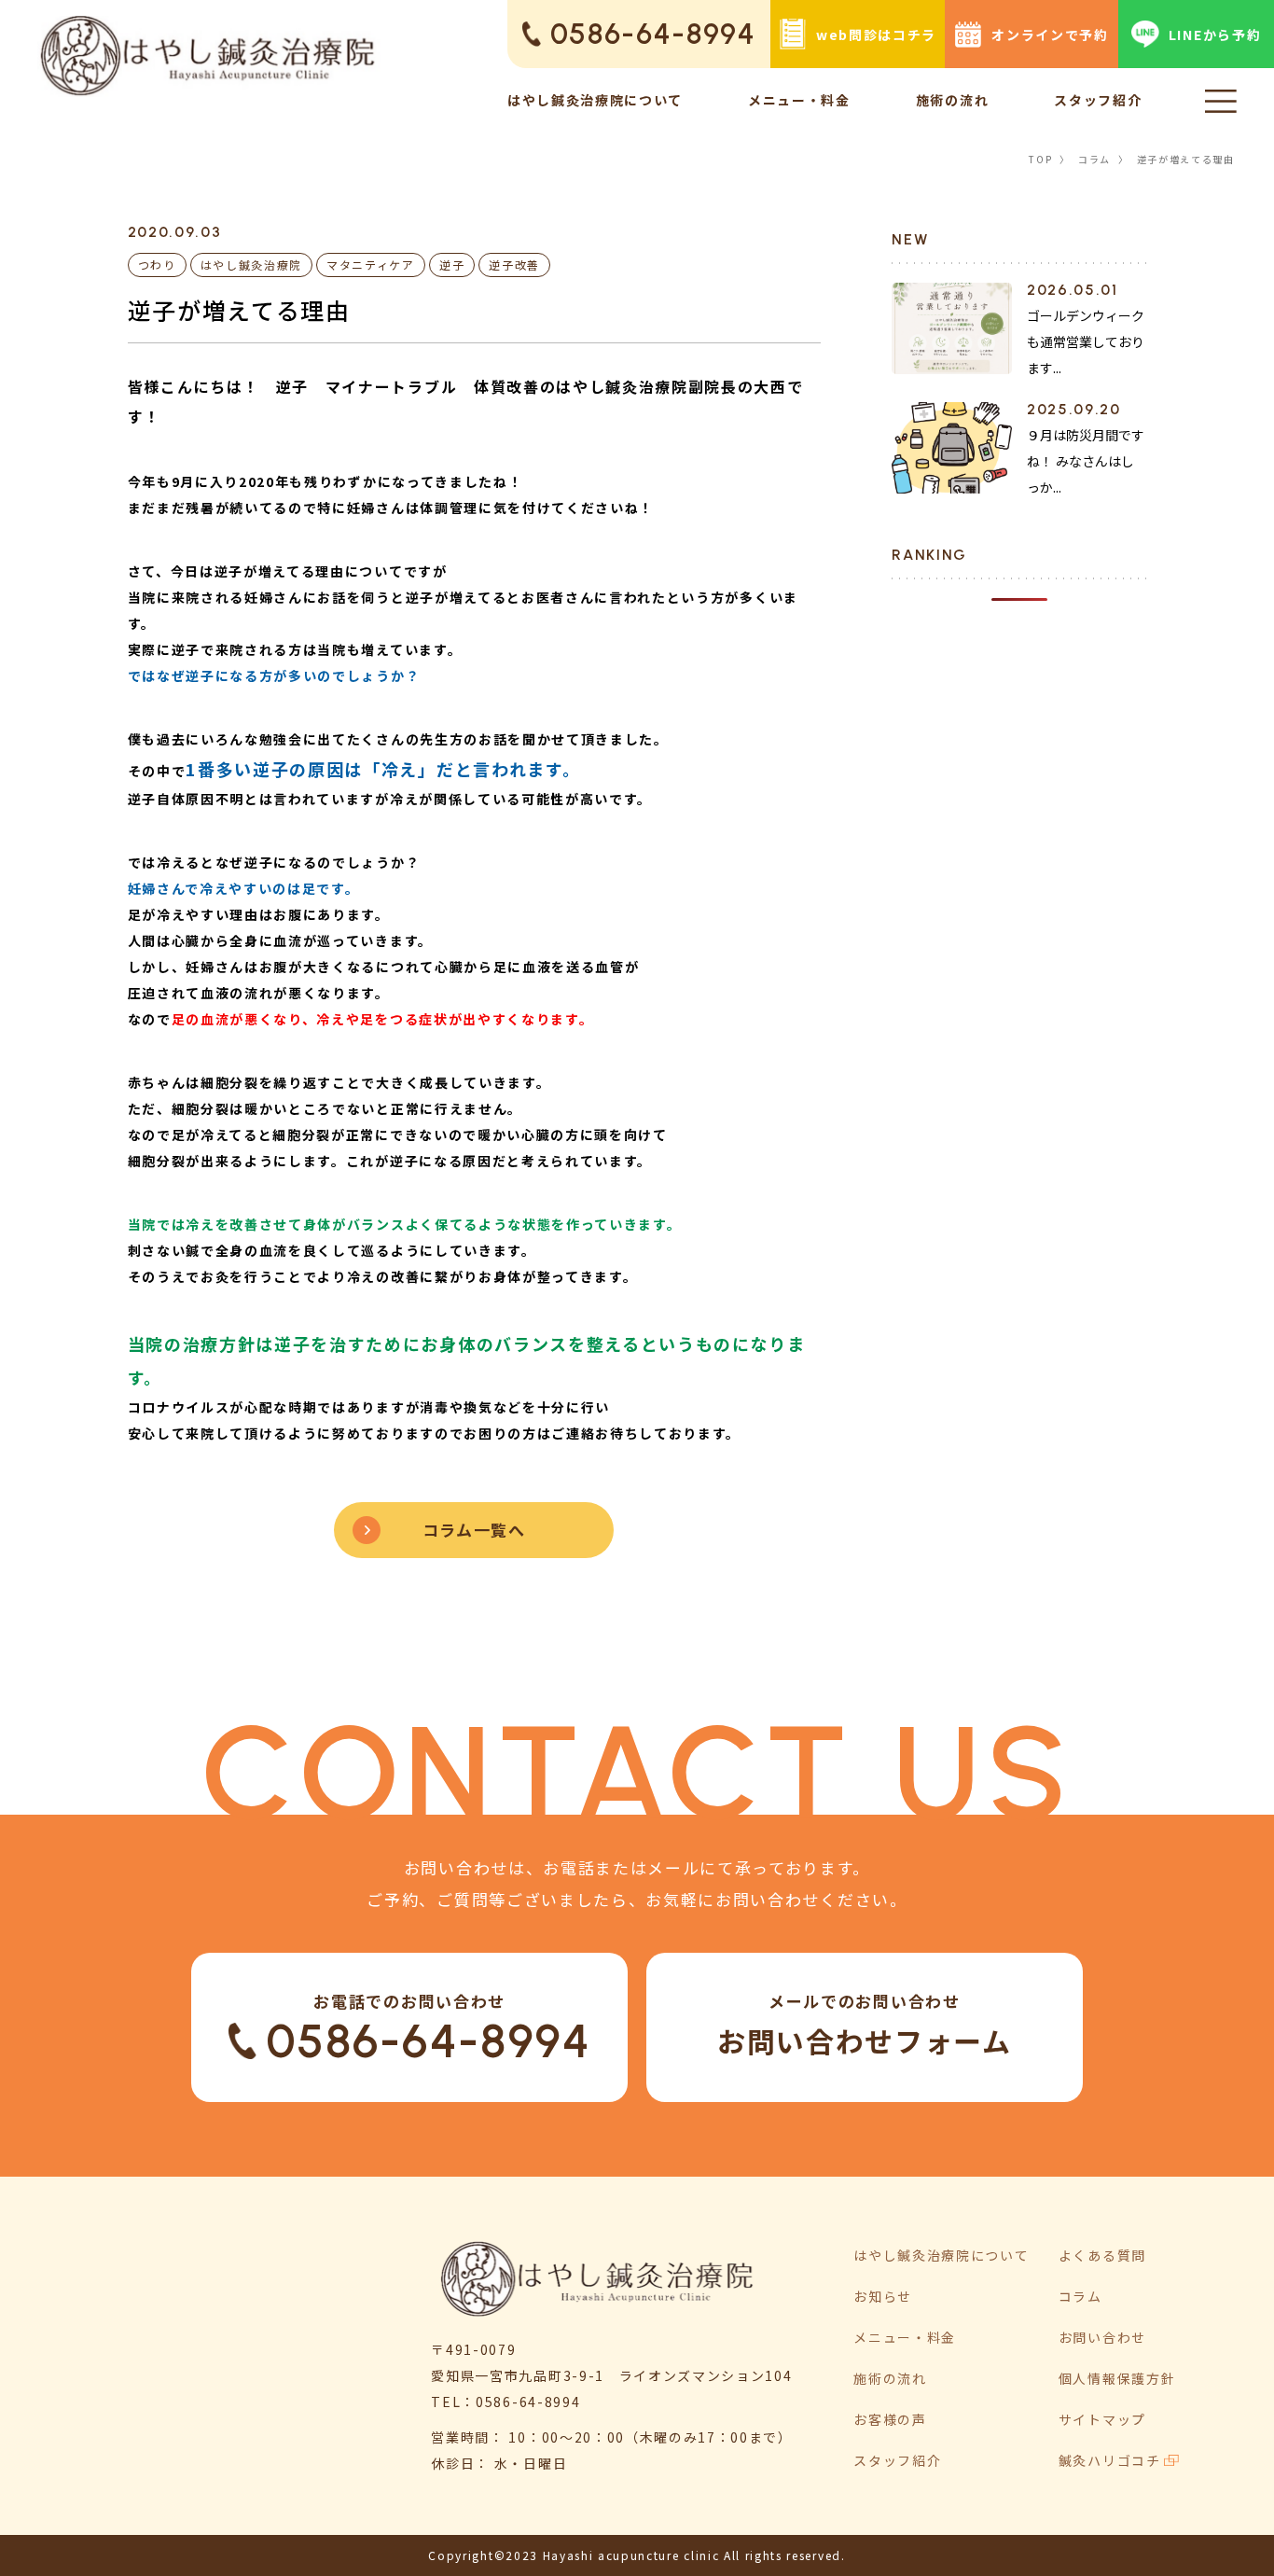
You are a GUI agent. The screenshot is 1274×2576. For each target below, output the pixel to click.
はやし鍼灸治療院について (595, 100)
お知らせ (883, 2296)
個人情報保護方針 (1117, 2378)
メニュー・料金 (799, 100)
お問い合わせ (1102, 2337)
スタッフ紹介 (1098, 100)
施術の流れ (952, 100)
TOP (1040, 159)
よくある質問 (1102, 2255)
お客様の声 (890, 2419)
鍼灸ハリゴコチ (1110, 2460)
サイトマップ (1102, 2419)
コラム (1094, 159)
